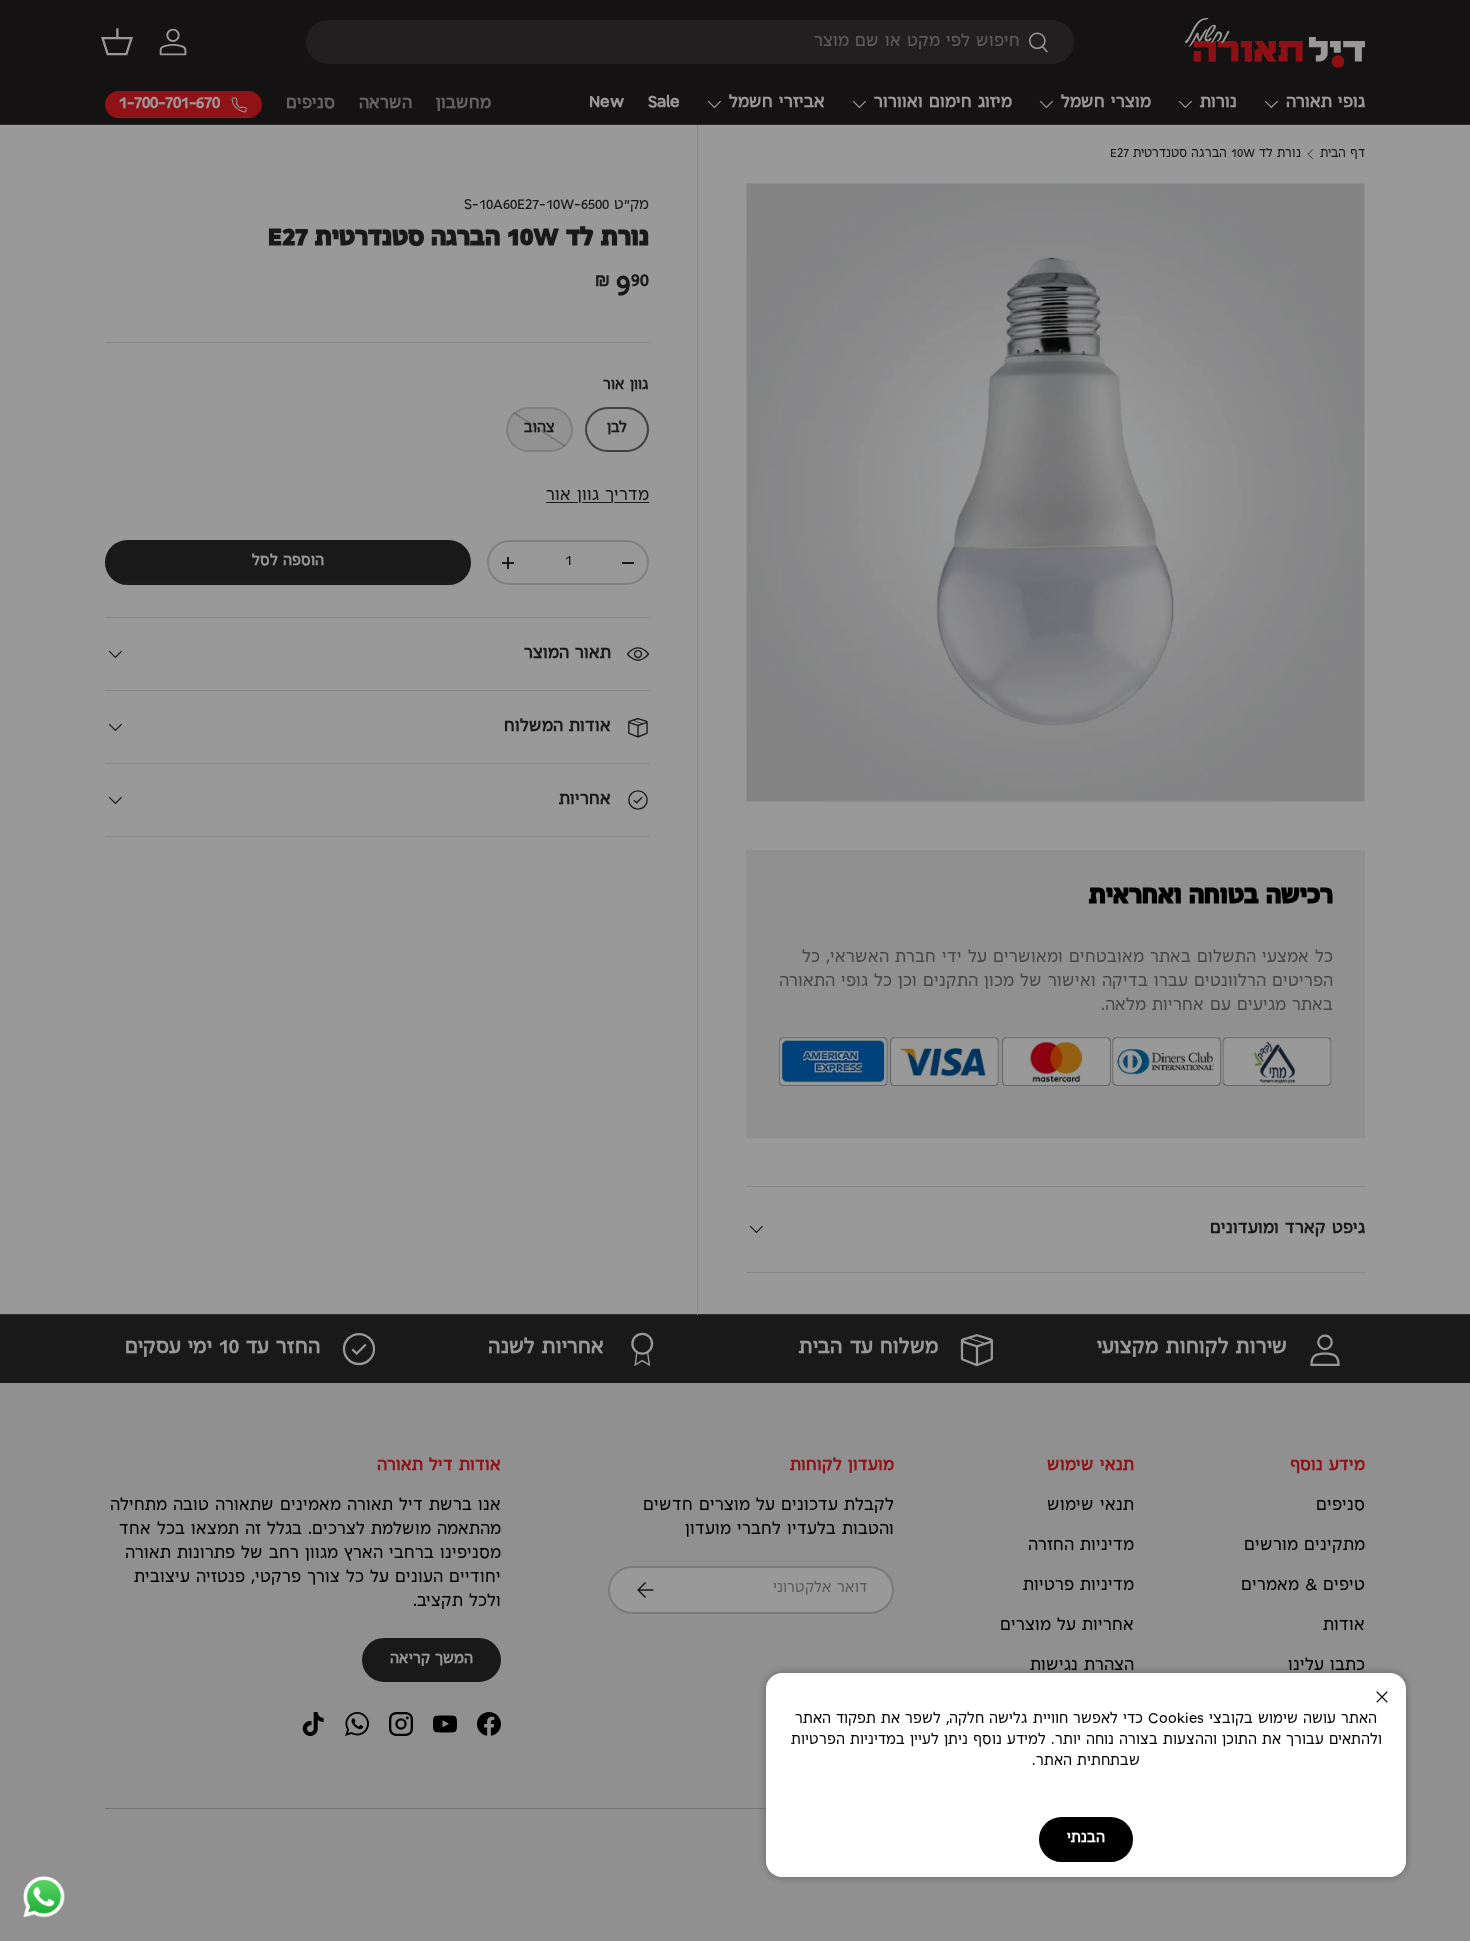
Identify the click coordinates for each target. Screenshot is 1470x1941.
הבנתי (1086, 1838)
